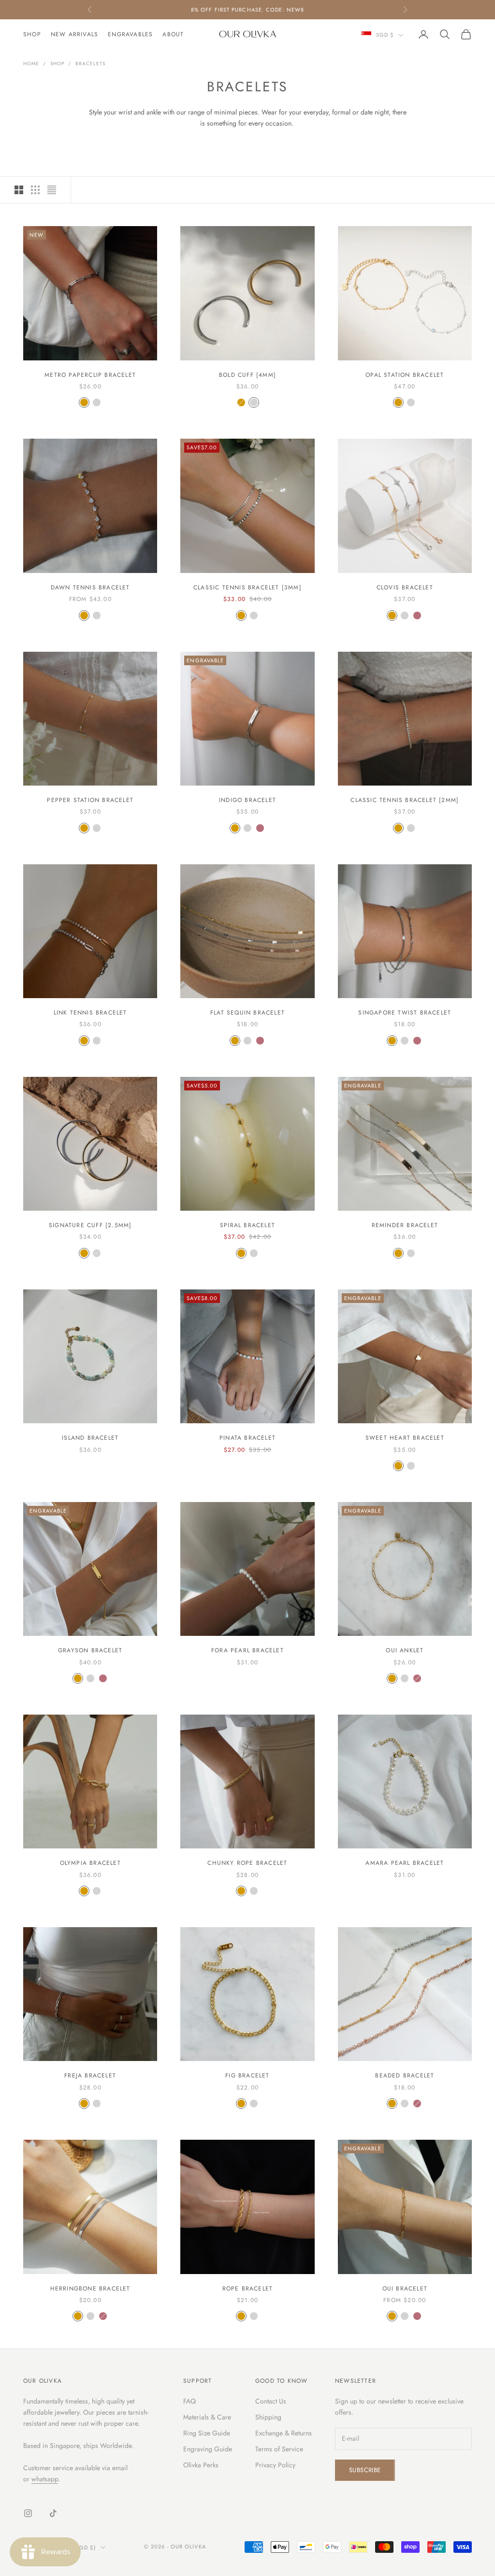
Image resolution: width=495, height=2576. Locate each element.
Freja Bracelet (90, 2075)
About (173, 34)
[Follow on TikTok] (53, 2513)
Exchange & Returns (284, 2433)
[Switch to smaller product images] (35, 190)
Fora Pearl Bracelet (247, 1650)
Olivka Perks (201, 2465)
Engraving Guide (208, 2449)
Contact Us (271, 2401)
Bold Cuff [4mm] (247, 375)
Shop (32, 34)
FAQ (189, 2401)
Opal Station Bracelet (405, 375)
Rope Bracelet (248, 2289)
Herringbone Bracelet (90, 2289)
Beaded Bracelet (405, 2075)
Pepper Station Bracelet (90, 800)
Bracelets (90, 64)
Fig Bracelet (247, 2075)
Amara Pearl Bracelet (405, 1863)
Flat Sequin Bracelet (247, 1013)
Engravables (130, 34)
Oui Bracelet (405, 2289)
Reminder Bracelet (405, 1225)
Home (31, 64)
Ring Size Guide (207, 2433)
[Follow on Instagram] (28, 2513)
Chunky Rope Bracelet (247, 1863)
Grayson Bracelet (90, 1650)
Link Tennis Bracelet (90, 1013)
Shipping (268, 2417)
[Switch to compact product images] (52, 190)
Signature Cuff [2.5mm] (90, 1225)
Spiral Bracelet (247, 1225)
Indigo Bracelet (247, 800)
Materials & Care (207, 2417)
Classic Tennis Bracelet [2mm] (405, 800)
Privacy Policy (275, 2465)
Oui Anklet (405, 1650)
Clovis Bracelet (405, 587)
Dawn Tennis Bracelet (90, 587)
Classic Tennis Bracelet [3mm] (247, 587)
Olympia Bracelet (90, 1863)
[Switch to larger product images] (19, 190)
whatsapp (45, 2479)
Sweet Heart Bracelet (405, 1438)
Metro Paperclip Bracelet (90, 375)
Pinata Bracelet (247, 1438)
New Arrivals (74, 34)
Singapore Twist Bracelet (405, 1013)
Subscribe (365, 2470)
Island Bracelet (90, 1438)
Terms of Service (279, 2449)
